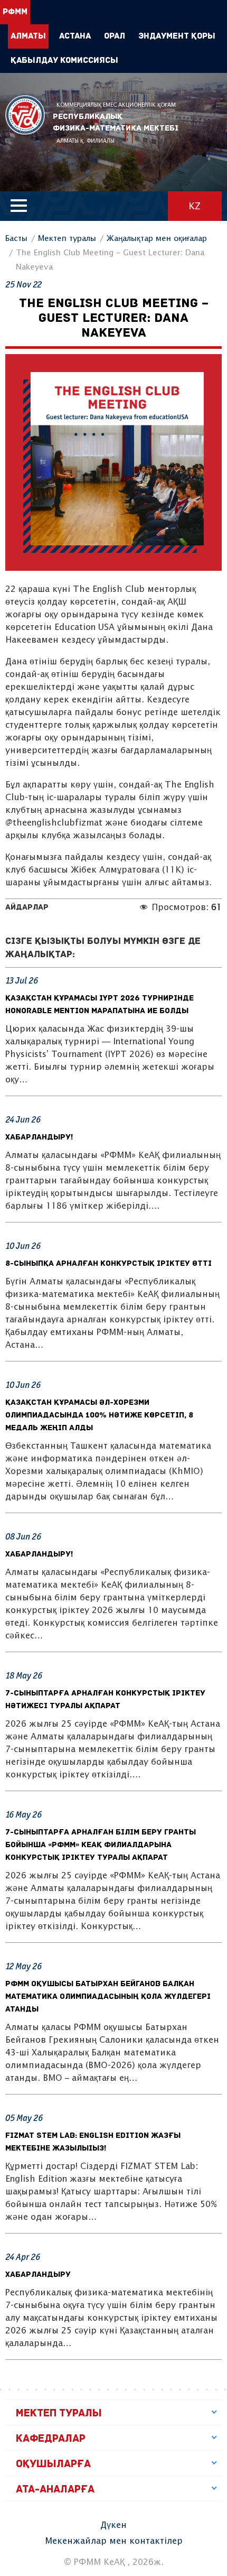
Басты (16, 239)
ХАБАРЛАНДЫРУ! (39, 1138)
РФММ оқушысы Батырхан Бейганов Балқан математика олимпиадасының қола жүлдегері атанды (108, 1997)
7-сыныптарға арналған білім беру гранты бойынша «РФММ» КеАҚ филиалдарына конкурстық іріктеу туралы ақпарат (101, 1845)
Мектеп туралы (67, 239)
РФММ (25, 115)
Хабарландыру (38, 2275)
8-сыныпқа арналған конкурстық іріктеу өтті (108, 1264)
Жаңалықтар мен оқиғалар (157, 239)
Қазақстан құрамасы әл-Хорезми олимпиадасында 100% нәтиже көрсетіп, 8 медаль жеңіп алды (99, 1416)
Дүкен (113, 2526)
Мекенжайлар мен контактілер (114, 2541)
